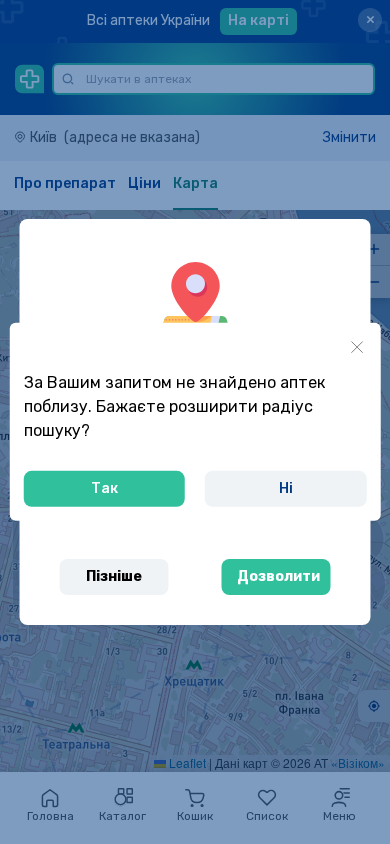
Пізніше (114, 576)
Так (104, 488)
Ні (286, 488)
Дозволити (278, 576)
